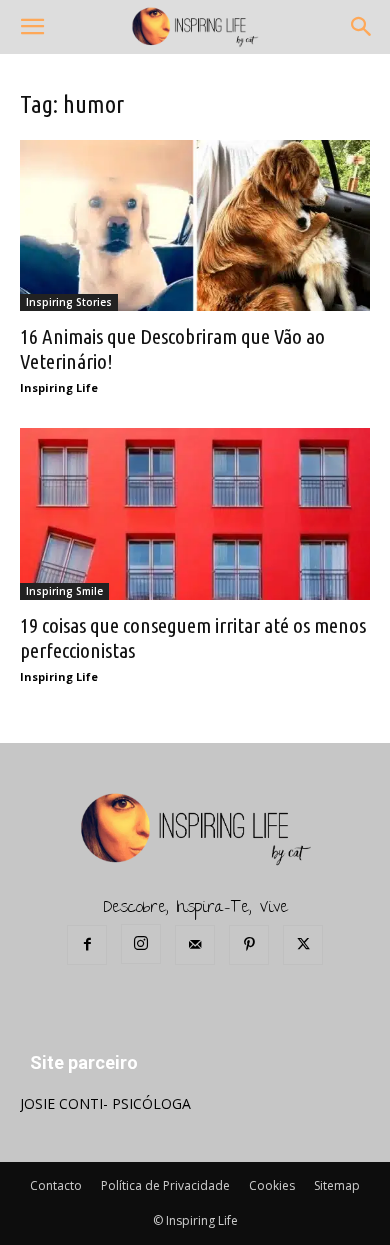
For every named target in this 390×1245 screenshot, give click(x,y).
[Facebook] (87, 945)
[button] (32, 27)
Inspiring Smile (64, 591)
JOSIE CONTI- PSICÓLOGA (105, 1103)
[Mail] (195, 945)
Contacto (56, 1185)
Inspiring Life (59, 387)
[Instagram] (141, 944)
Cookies (272, 1185)
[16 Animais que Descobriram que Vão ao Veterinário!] (195, 225)
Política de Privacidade (165, 1185)
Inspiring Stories (69, 302)
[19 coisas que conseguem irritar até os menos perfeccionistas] (195, 513)
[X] (303, 945)
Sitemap (337, 1185)
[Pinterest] (249, 945)
